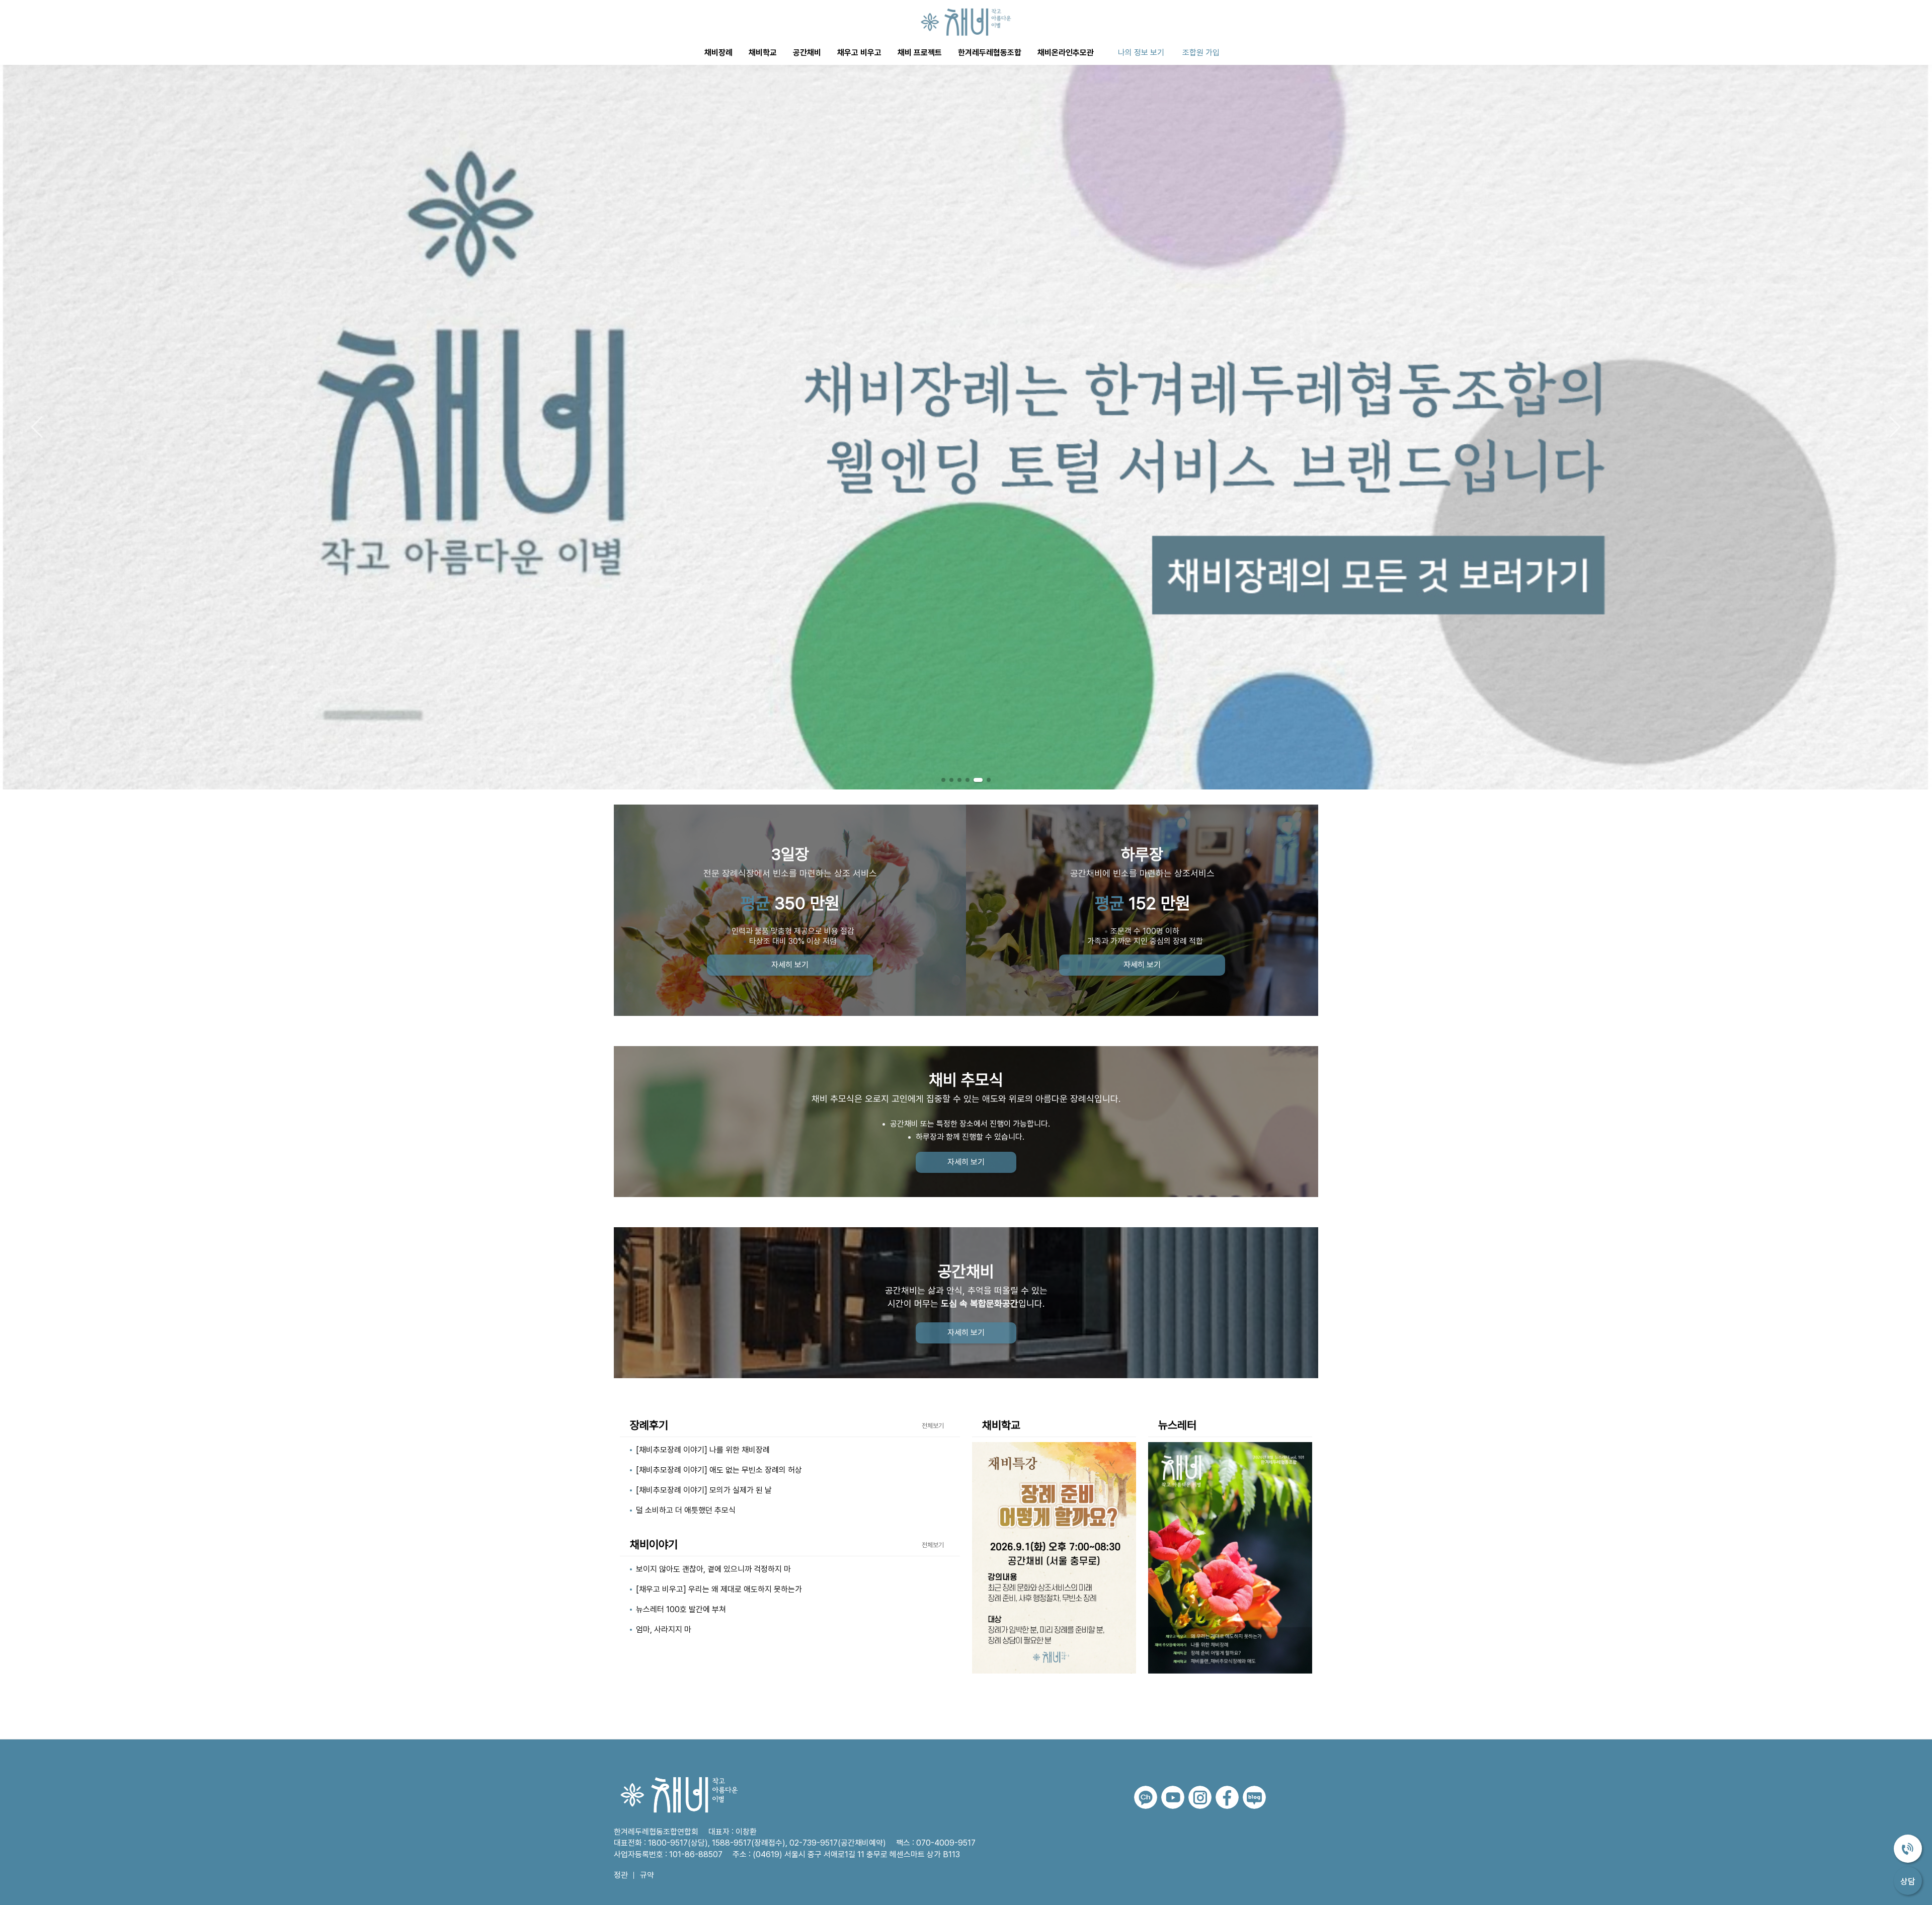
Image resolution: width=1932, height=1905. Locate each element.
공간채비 (807, 53)
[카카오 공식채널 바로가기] (1146, 1797)
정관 (621, 1875)
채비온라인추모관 (1066, 53)
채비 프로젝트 (920, 53)
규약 (647, 1875)
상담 (1908, 1881)
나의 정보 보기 (1141, 53)
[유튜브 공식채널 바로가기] (1173, 1797)
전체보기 (933, 1426)
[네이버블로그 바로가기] (1254, 1797)
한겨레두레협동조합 (990, 53)
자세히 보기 (790, 965)
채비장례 (718, 53)
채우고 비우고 (859, 53)
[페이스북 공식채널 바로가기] (1227, 1797)
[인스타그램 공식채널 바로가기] (1200, 1797)
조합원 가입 (1201, 53)
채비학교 (763, 53)
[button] (1895, 427)
